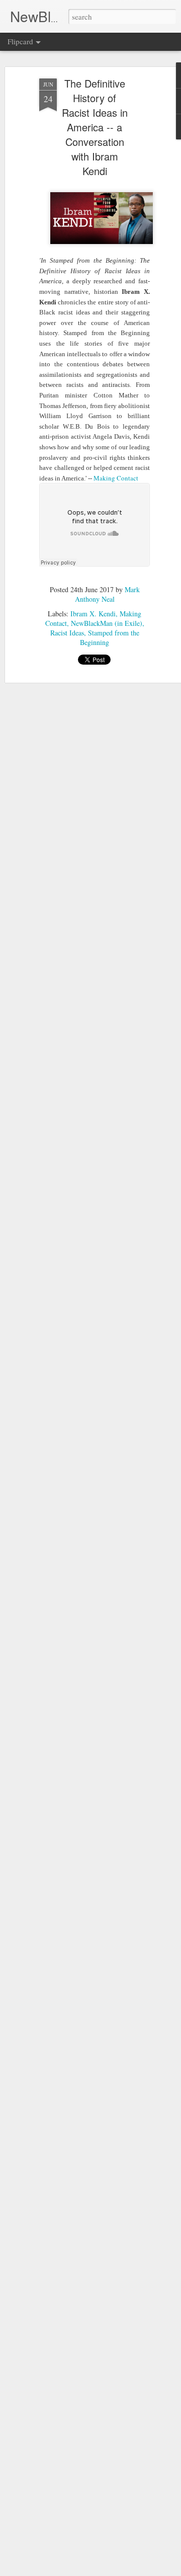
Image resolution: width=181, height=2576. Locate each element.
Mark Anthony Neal (107, 594)
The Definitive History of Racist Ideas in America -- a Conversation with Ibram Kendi (95, 127)
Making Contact (117, 478)
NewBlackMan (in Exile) (107, 623)
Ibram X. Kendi (93, 614)
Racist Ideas (67, 633)
